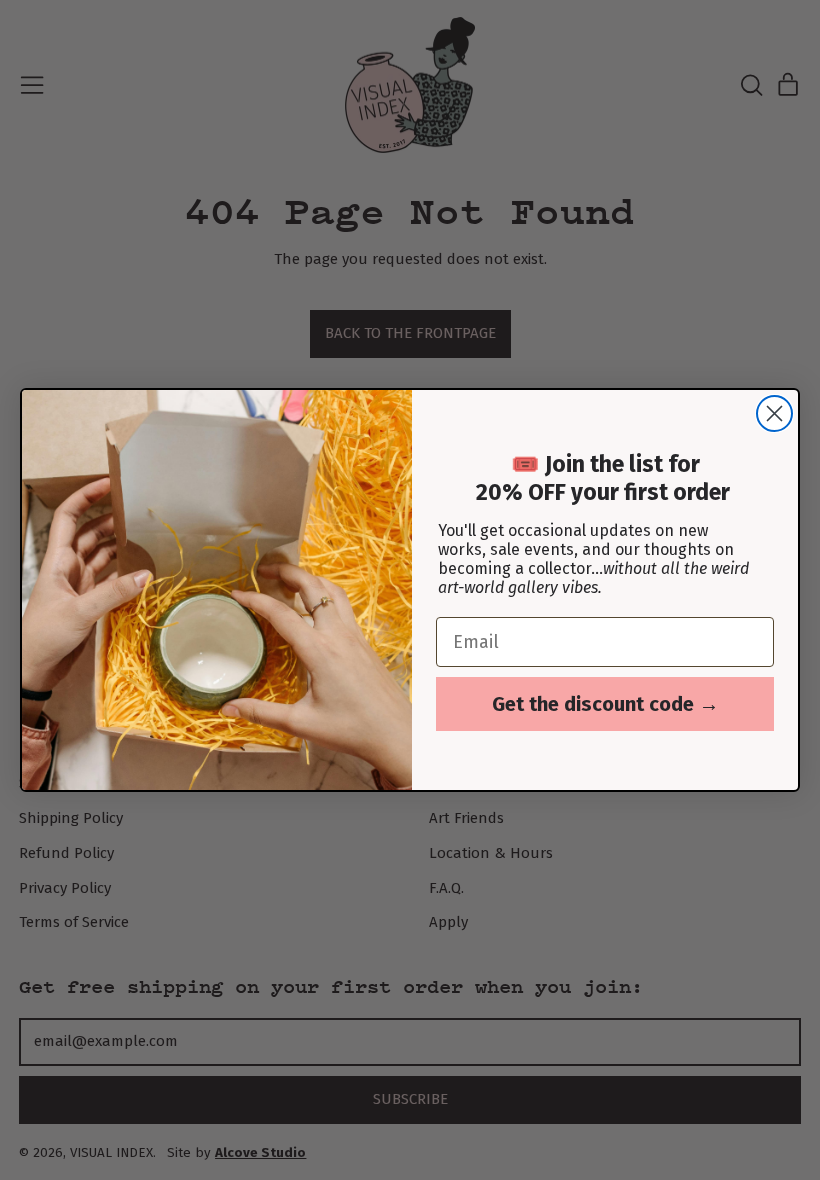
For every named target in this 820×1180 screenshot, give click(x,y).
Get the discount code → (605, 704)
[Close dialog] (774, 413)
